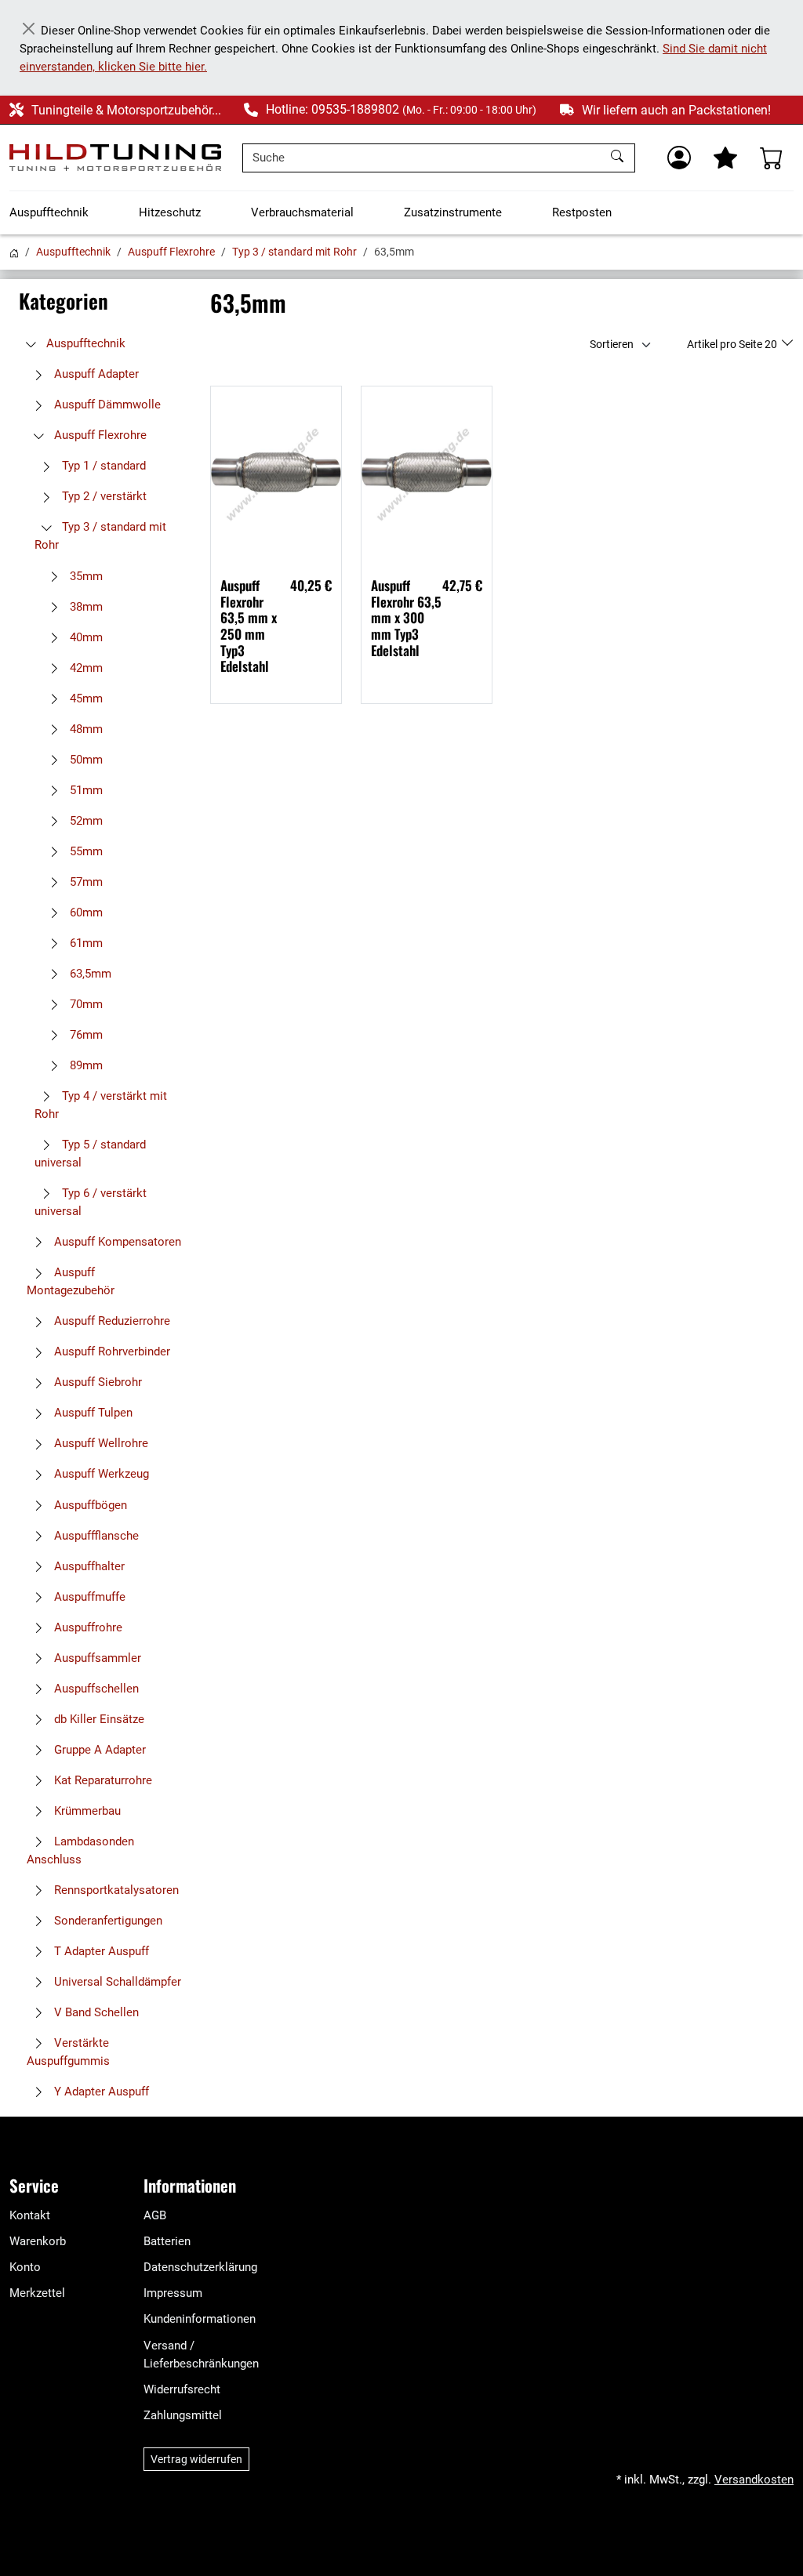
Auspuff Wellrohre (100, 1443)
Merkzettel (37, 2293)
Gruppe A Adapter (98, 1750)
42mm (85, 668)
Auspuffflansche (95, 1536)
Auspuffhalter (88, 1566)
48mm (85, 729)
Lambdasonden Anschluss (80, 1850)
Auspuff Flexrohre (171, 252)
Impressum (173, 2293)
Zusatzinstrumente (453, 212)
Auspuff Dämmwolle (106, 405)
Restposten (582, 212)
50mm (85, 760)
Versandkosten (754, 2480)
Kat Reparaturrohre (102, 1780)
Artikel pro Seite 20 (733, 344)
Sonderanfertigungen (107, 1921)
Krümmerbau (86, 1811)
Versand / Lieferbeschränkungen (201, 2355)
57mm (85, 882)
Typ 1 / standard (102, 466)
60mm (85, 912)
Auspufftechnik (49, 212)
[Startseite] (14, 252)
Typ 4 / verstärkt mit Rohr (101, 1105)
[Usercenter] (679, 158)
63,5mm (89, 974)
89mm (85, 1065)
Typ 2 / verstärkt (103, 496)
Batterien (167, 2241)
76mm (85, 1035)
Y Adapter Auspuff (100, 2092)
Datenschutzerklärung (200, 2267)
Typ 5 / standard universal (90, 1154)
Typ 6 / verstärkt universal (91, 1202)
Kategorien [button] (64, 301)
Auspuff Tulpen (92, 1413)
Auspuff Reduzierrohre (111, 1321)
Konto (25, 2267)
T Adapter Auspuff (100, 1951)
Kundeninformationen (200, 2319)
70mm (85, 1004)
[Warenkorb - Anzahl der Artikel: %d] (772, 158)
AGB (155, 2215)
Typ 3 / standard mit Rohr (294, 252)
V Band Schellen (95, 2012)
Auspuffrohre (87, 1627)
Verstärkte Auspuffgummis (68, 2052)
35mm (85, 576)
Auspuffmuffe (88, 1597)
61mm (85, 943)
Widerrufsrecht (182, 2389)
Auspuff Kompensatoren (116, 1242)
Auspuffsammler (96, 1658)
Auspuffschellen (95, 1689)
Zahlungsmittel (183, 2415)
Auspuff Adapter (95, 374)
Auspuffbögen (89, 1505)
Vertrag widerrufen (196, 2459)
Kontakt (30, 2215)
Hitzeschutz (170, 212)
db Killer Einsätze (98, 1719)
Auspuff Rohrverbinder (111, 1351)
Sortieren (612, 344)
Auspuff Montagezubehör (71, 1281)
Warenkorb (38, 2241)
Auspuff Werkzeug (100, 1474)
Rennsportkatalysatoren (115, 1890)
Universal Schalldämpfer (116, 1982)
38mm (85, 607)
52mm (85, 821)
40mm (85, 637)
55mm (85, 851)
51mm (85, 790)
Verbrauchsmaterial (302, 212)
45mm (85, 698)
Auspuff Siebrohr (96, 1382)
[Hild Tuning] (115, 158)
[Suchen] (619, 158)
